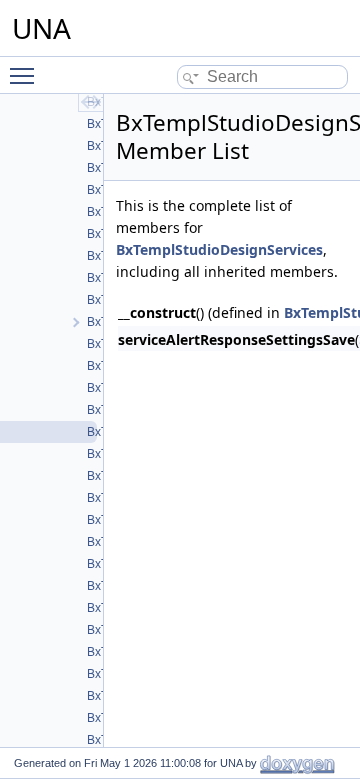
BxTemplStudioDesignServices (219, 249)
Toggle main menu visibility (26, 75)
